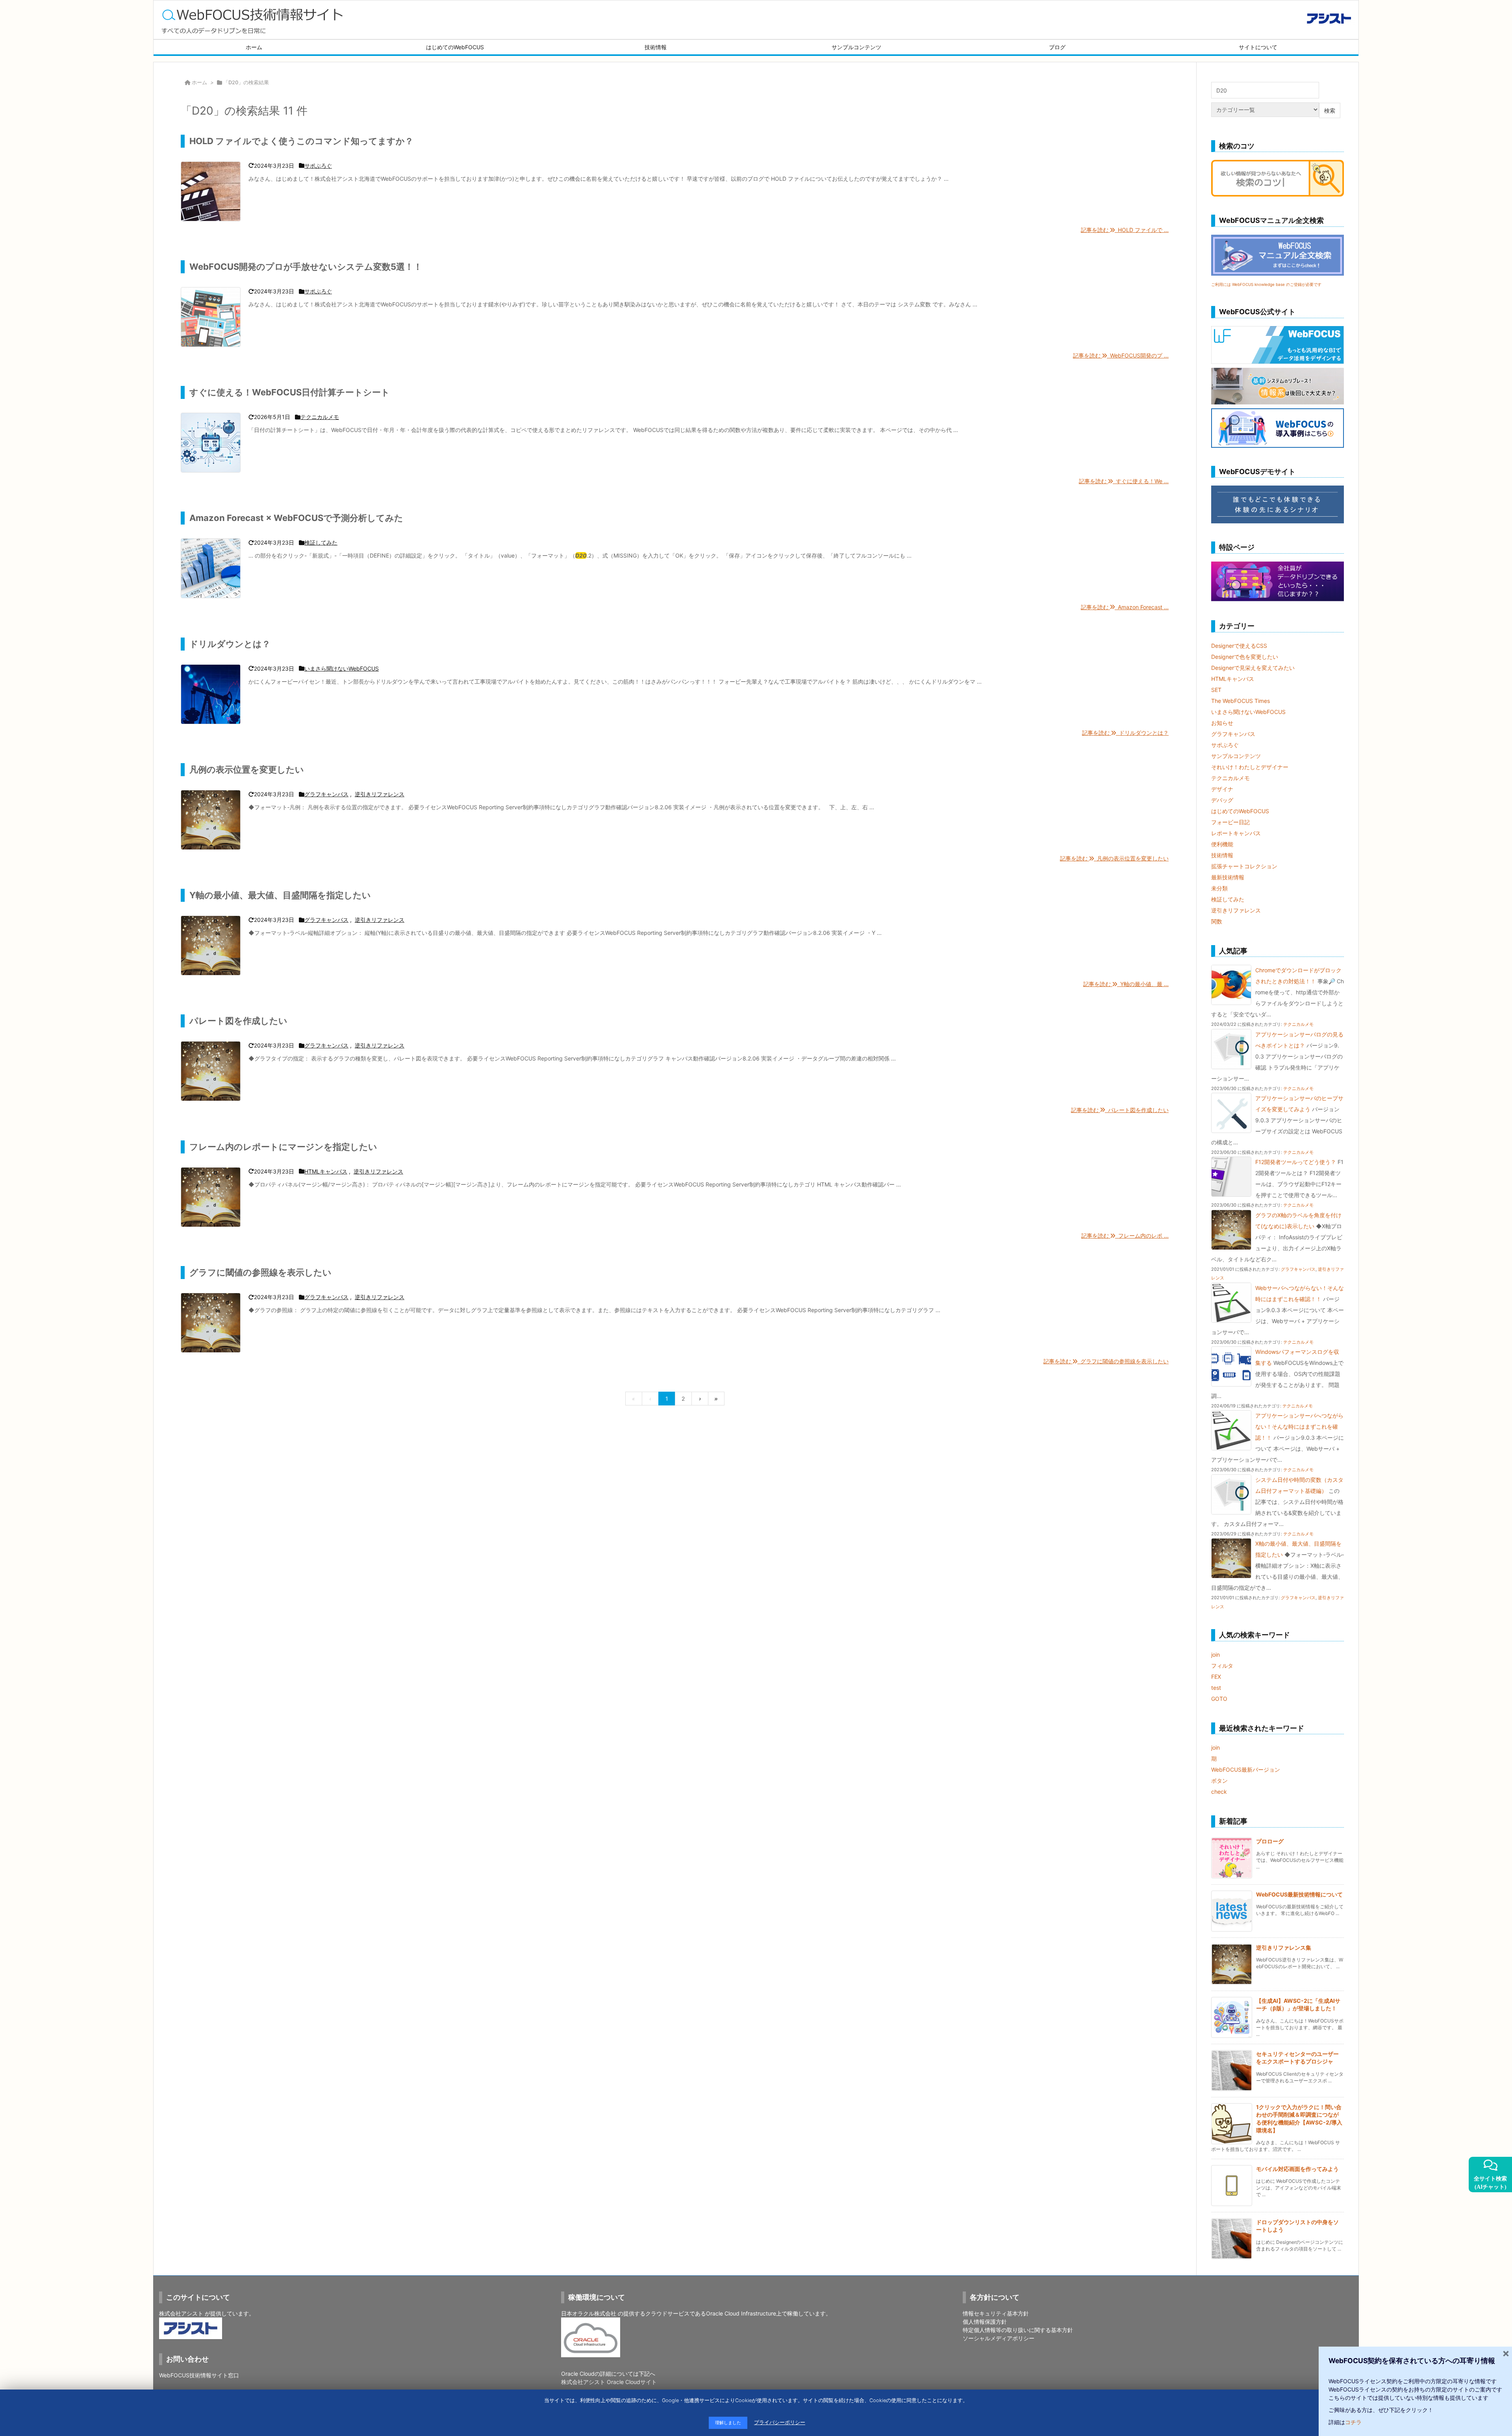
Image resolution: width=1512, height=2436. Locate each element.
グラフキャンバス (326, 794)
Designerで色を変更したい (1245, 657)
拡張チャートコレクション (1244, 866)
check (1219, 1792)
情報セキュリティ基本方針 (996, 2313)
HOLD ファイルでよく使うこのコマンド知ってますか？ (301, 141)
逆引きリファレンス (380, 794)
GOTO (1219, 1699)
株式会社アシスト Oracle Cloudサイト (609, 2382)
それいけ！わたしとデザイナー (1250, 767)
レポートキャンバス (1236, 833)
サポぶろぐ (318, 166)
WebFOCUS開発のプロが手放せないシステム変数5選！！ (306, 267)
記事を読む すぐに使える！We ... (1124, 481)
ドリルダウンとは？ (230, 644)
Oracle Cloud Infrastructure (741, 2313)
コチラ (1353, 2422)
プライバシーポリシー (780, 2422)
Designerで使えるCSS (1239, 646)
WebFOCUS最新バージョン (1246, 1770)
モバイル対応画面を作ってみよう (1297, 2169)
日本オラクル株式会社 (589, 2313)
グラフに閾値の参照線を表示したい (260, 1272)
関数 (1217, 921)
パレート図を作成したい (238, 1021)
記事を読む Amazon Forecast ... (1125, 607)
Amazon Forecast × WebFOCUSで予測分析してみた (296, 518)
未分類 (1219, 888)
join (1216, 1655)
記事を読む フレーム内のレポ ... (1125, 1236)
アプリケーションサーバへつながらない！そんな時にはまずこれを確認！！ (1299, 1427)
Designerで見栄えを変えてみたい (1253, 668)
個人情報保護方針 (985, 2322)
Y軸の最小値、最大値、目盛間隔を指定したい (280, 895)
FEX (1216, 1677)
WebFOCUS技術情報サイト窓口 (199, 2375)
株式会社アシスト (181, 2313)
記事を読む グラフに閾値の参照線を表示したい (1106, 1361)
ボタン (1219, 1781)
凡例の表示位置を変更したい (247, 769)
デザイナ (1222, 789)
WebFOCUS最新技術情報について (1299, 1894)
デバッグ (1222, 800)
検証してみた (321, 542)
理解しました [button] (728, 2423)
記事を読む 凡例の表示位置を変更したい (1114, 858)
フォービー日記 (1230, 822)
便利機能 (1222, 844)
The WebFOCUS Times (1241, 701)
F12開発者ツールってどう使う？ (1296, 1162)
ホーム (199, 82)
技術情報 (1222, 855)
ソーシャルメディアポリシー (999, 2338)
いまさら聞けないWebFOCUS (342, 668)
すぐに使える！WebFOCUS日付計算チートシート (290, 392)
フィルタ (1222, 1666)
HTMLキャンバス (326, 1171)
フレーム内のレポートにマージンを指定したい (283, 1147)
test (1216, 1688)
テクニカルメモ (320, 417)
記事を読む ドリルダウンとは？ (1125, 733)
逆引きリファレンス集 (1284, 1948)
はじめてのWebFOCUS (1240, 811)
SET (1216, 690)
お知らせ (1222, 723)
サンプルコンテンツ (1236, 756)
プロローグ (1270, 1841)
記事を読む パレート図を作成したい (1120, 1110)
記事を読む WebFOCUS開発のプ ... (1121, 355)
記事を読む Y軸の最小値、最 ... (1126, 984)
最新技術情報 (1228, 877)
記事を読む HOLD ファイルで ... (1125, 230)
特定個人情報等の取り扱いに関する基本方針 (1018, 2330)
